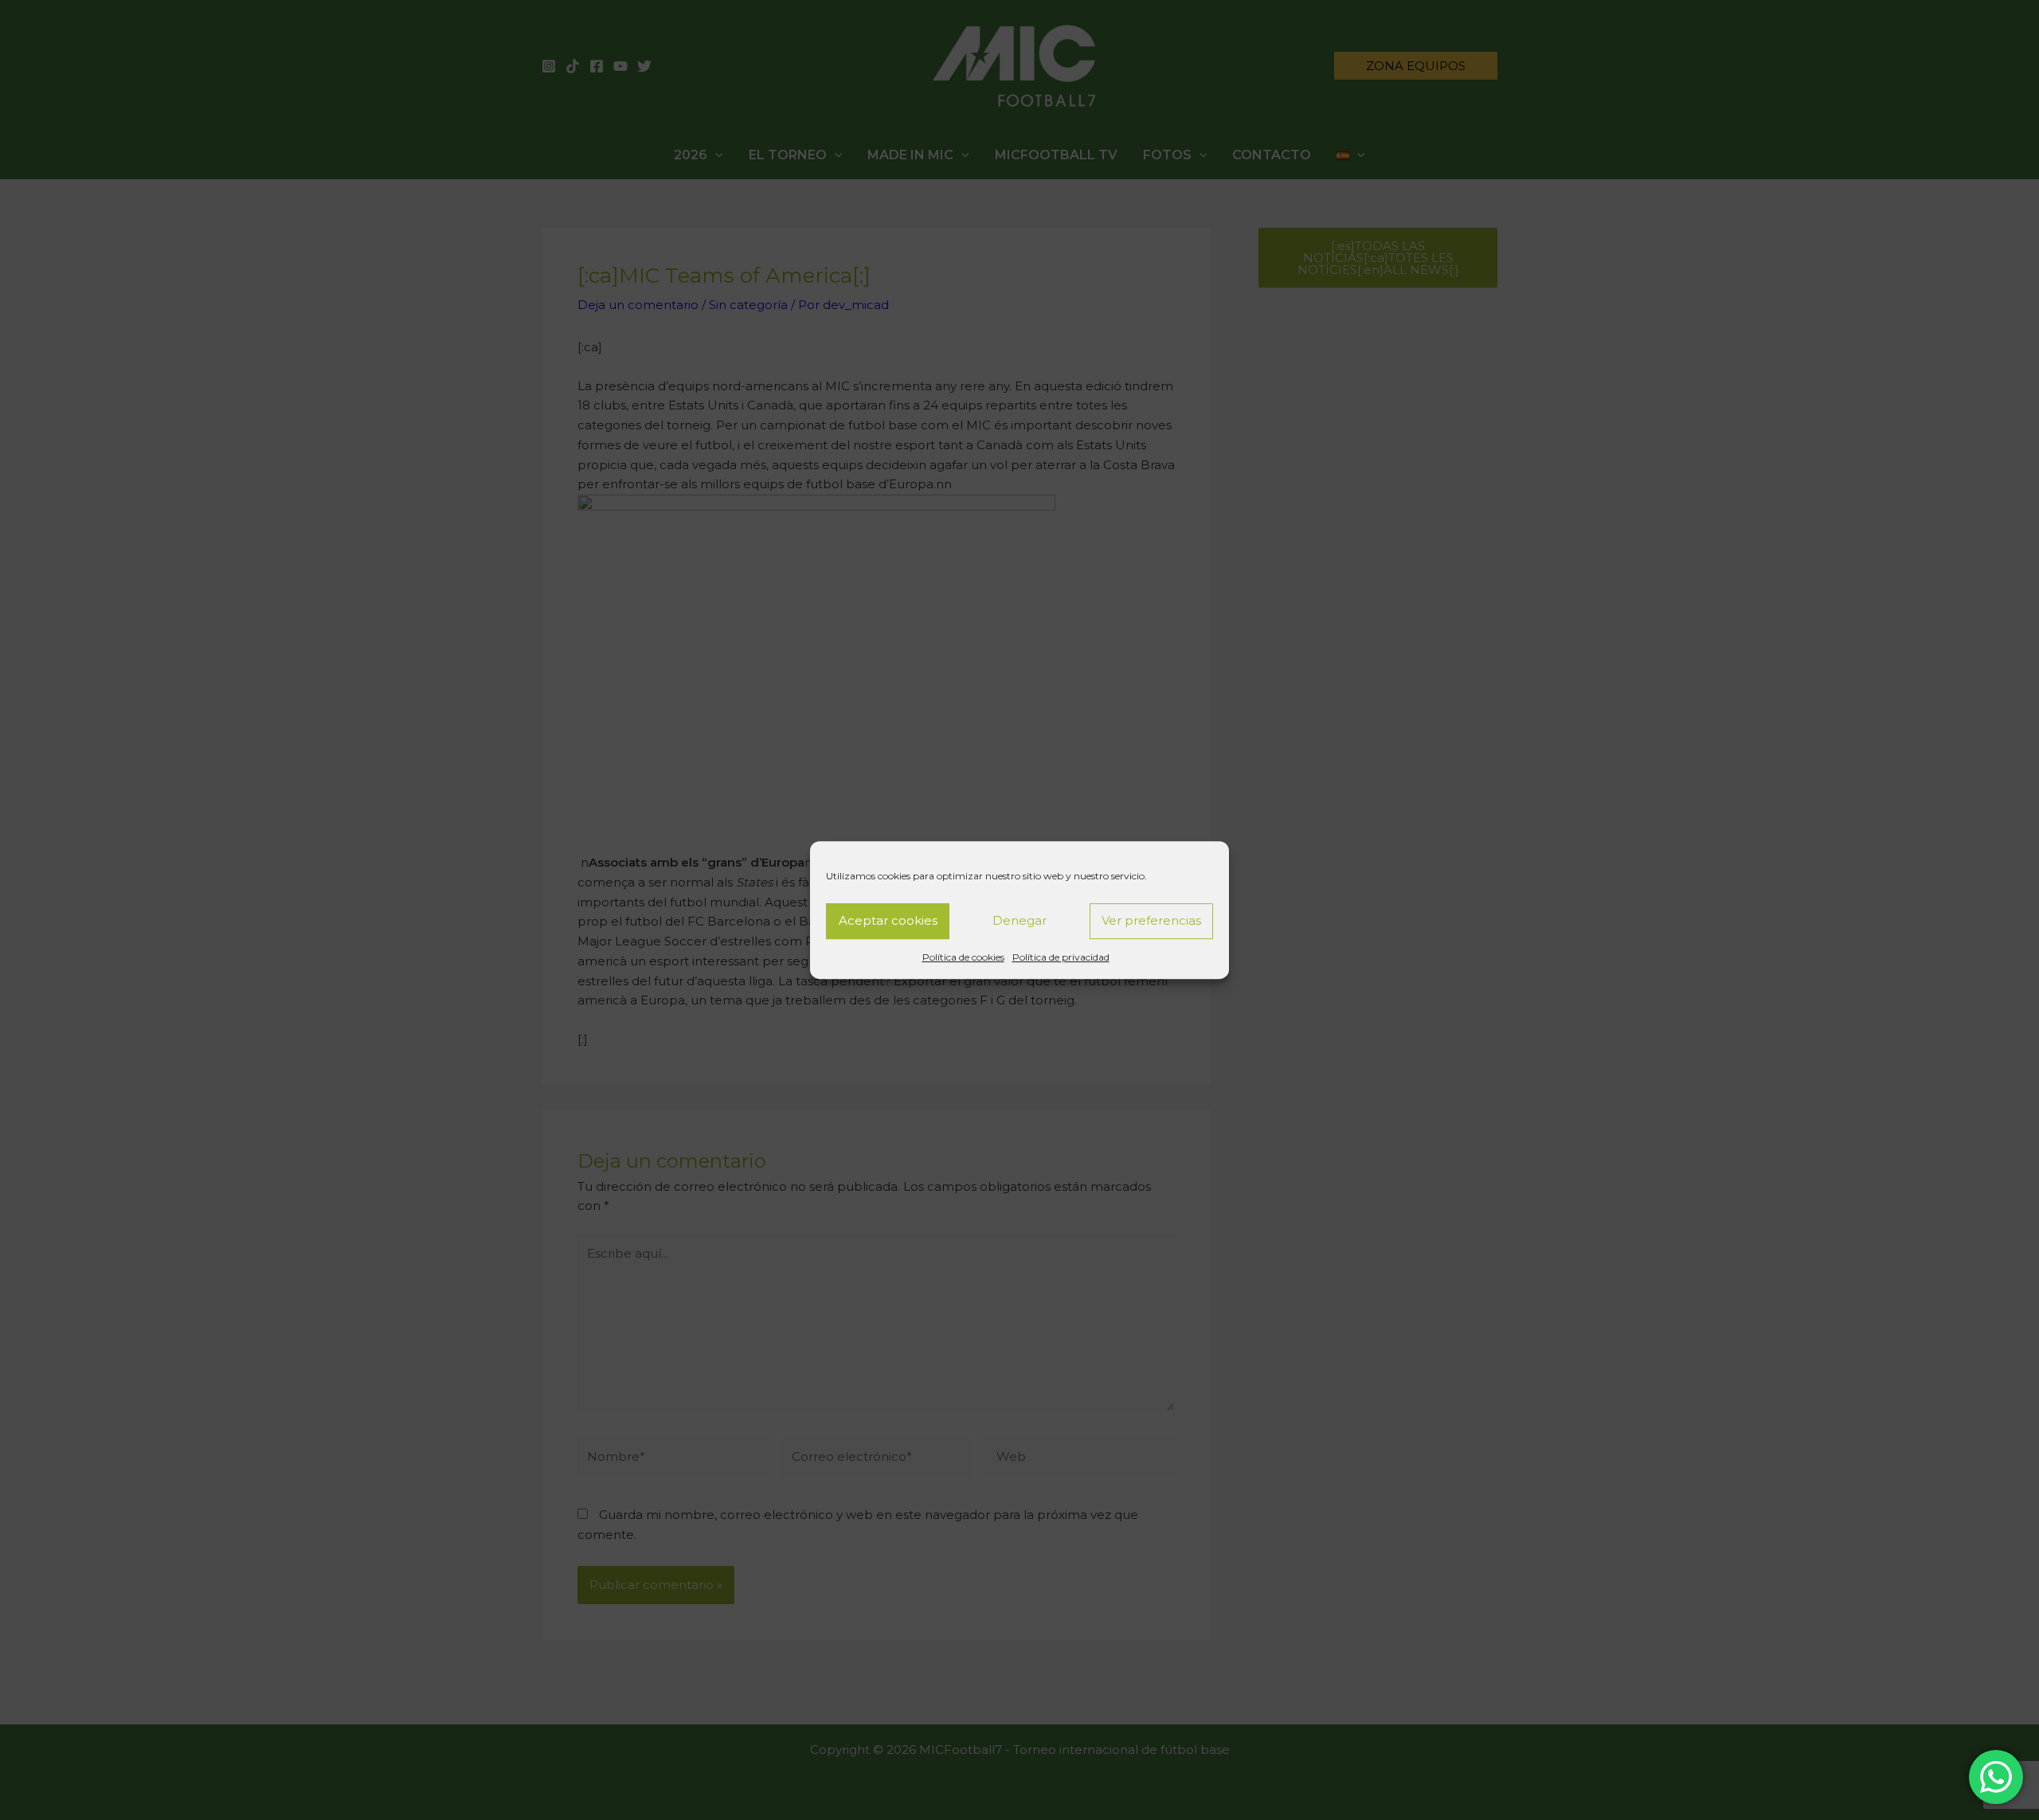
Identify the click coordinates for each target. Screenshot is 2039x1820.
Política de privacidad (1061, 957)
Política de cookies (963, 957)
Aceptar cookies (888, 920)
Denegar (1019, 920)
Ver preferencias (1151, 920)
